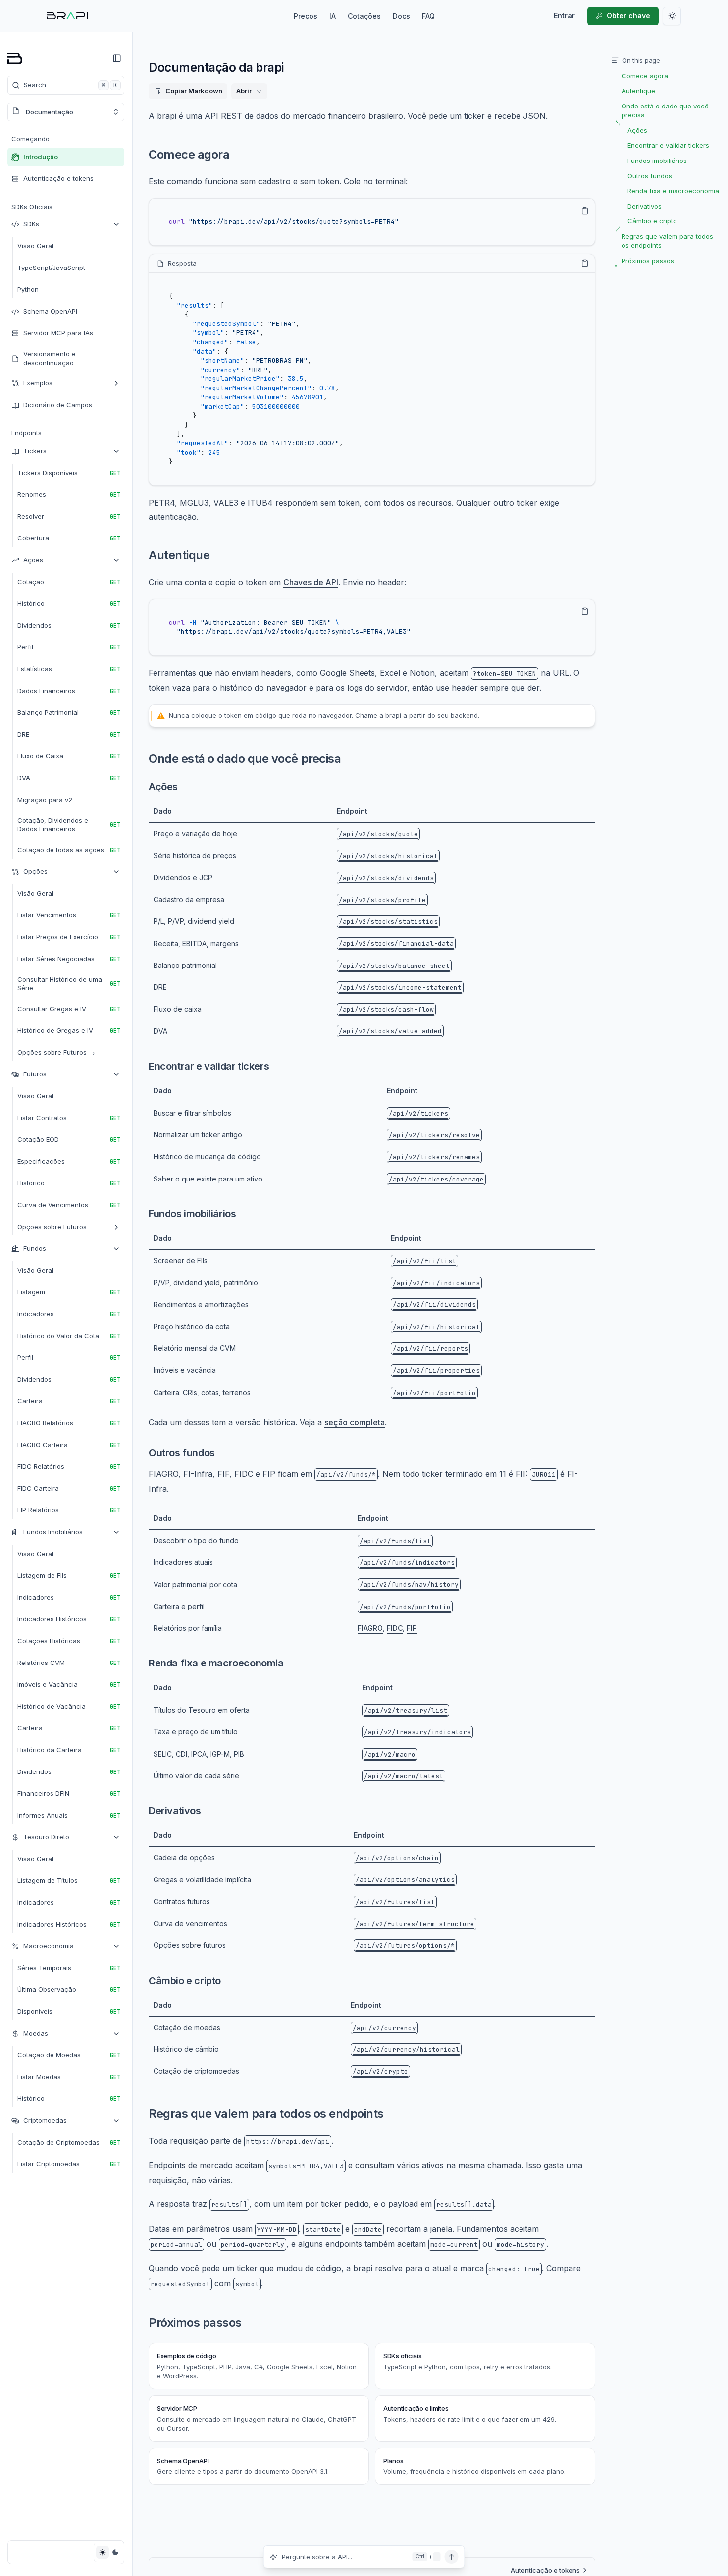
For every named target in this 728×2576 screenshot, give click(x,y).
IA (333, 16)
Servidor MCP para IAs (58, 333)
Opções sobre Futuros (52, 1227)
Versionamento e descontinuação (50, 358)
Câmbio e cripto (185, 1981)
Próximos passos (195, 2323)
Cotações (364, 16)
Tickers (35, 451)
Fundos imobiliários (192, 1214)
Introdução (41, 157)
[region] (372, 222)
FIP (412, 1628)
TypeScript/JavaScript (51, 268)
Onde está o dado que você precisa (245, 759)
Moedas (36, 2033)
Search (71, 85)
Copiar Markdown (194, 91)
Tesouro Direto (46, 1837)
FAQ (428, 16)
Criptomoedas (45, 2120)
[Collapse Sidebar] (117, 58)
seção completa (355, 1422)
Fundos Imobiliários (53, 1532)
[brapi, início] (68, 16)
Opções (35, 871)
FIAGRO (370, 1628)
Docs (401, 16)
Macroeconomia (49, 1946)
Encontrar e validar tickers (209, 1066)
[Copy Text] (585, 211)
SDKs (31, 224)
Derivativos (175, 1811)
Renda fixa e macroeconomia (216, 1663)
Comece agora (189, 154)
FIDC (395, 1628)
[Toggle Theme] (109, 2552)
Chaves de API (311, 582)
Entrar (564, 16)
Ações (33, 560)
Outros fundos (182, 1453)
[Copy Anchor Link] (237, 155)
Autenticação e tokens (58, 178)
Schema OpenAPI (50, 311)
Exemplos (38, 383)
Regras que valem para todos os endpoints (266, 2114)
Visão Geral (35, 246)
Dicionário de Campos (58, 405)
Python (28, 289)
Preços (306, 16)
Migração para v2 (45, 800)
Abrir (244, 91)
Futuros (35, 1074)
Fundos (35, 1248)
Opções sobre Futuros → (56, 1052)
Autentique (179, 555)
